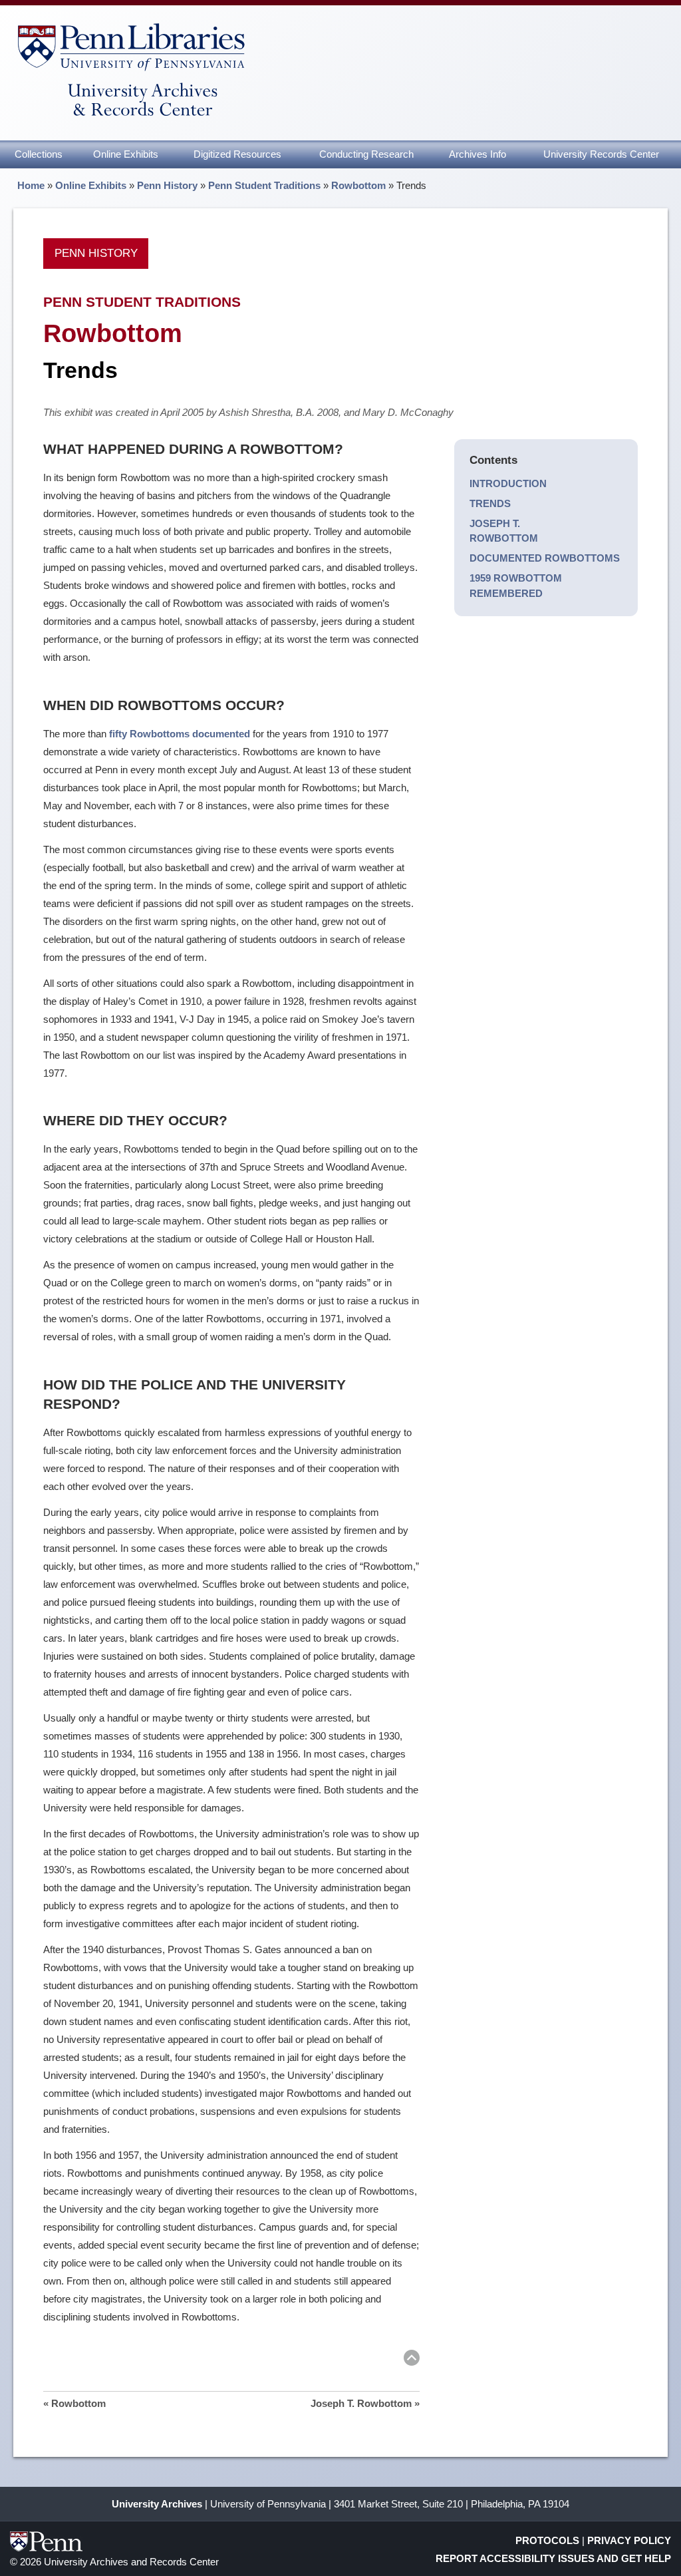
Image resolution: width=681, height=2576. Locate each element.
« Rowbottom (74, 2403)
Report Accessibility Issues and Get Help (553, 2558)
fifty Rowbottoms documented (180, 734)
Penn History (167, 185)
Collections (39, 154)
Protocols (547, 2540)
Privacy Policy (629, 2540)
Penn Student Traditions (264, 185)
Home (31, 185)
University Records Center (601, 154)
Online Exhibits (126, 154)
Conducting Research (366, 154)
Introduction (508, 483)
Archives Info (477, 154)
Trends (490, 503)
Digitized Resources (237, 154)
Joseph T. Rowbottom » (365, 2403)
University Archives (157, 2504)
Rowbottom (358, 185)
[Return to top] (412, 2360)
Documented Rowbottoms (545, 558)
